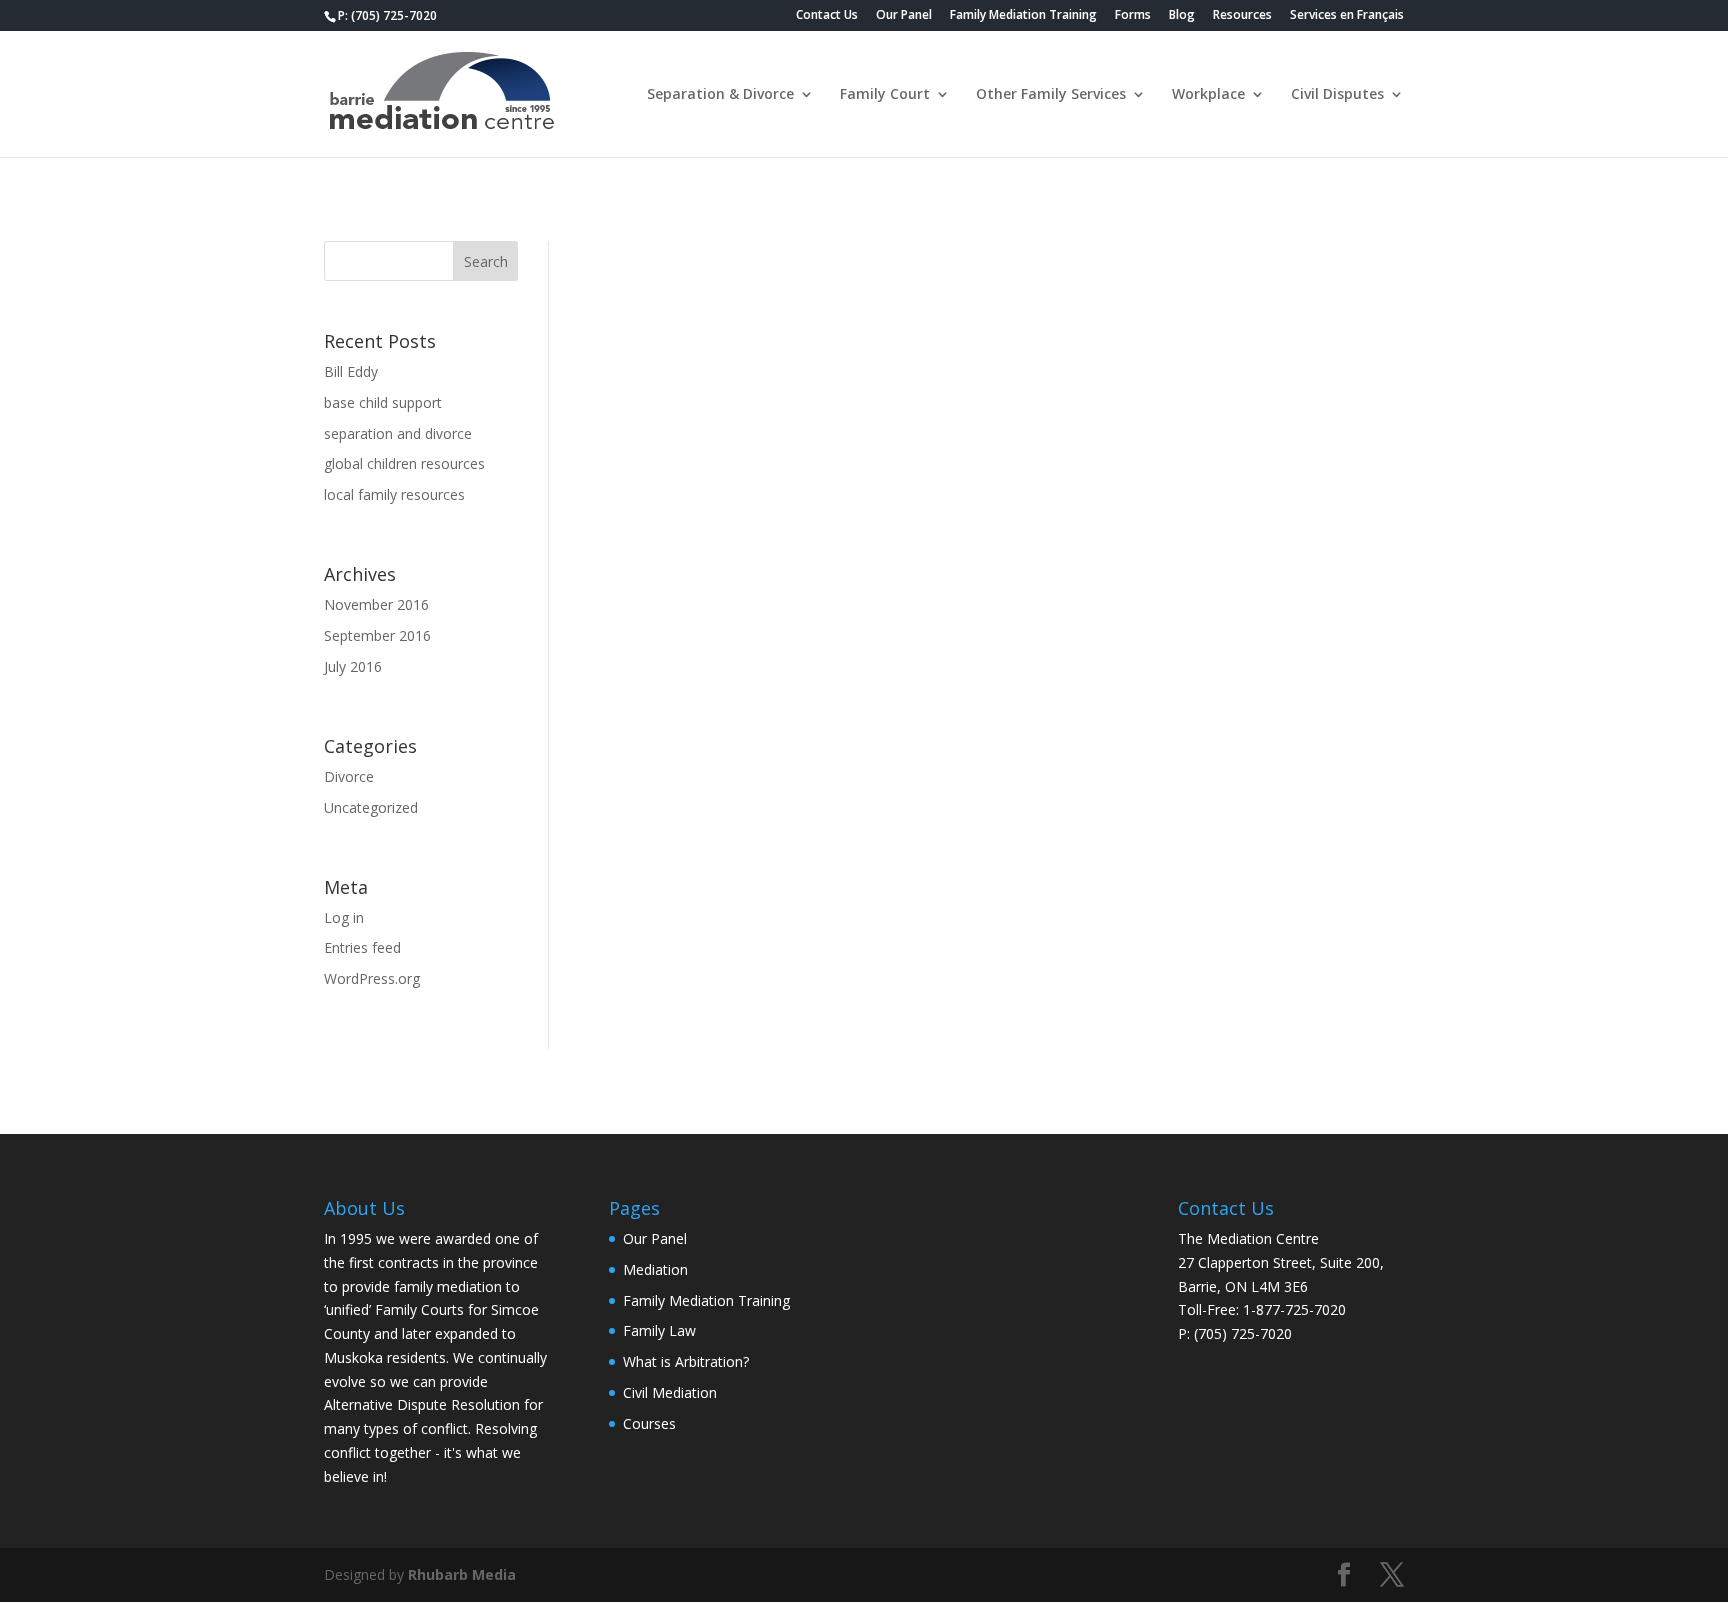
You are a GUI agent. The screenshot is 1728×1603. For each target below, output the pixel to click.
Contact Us (827, 16)
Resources (1242, 16)
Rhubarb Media (462, 1574)
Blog (1182, 16)
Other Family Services (1051, 95)
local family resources (394, 494)
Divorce (349, 776)
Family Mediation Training (1023, 16)
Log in (344, 917)
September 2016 (377, 635)
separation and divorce (398, 433)
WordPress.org (372, 978)
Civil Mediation (670, 1392)
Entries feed (362, 947)
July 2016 (353, 666)
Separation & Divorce (720, 95)
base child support (383, 402)
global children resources (404, 463)
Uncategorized (371, 807)
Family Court (885, 95)
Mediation (655, 1269)
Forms (1133, 16)
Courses (649, 1423)
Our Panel (904, 16)
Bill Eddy (351, 371)
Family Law (659, 1330)
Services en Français (1347, 16)
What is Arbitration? (686, 1361)
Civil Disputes (1337, 95)
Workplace (1208, 95)
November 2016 (376, 604)
